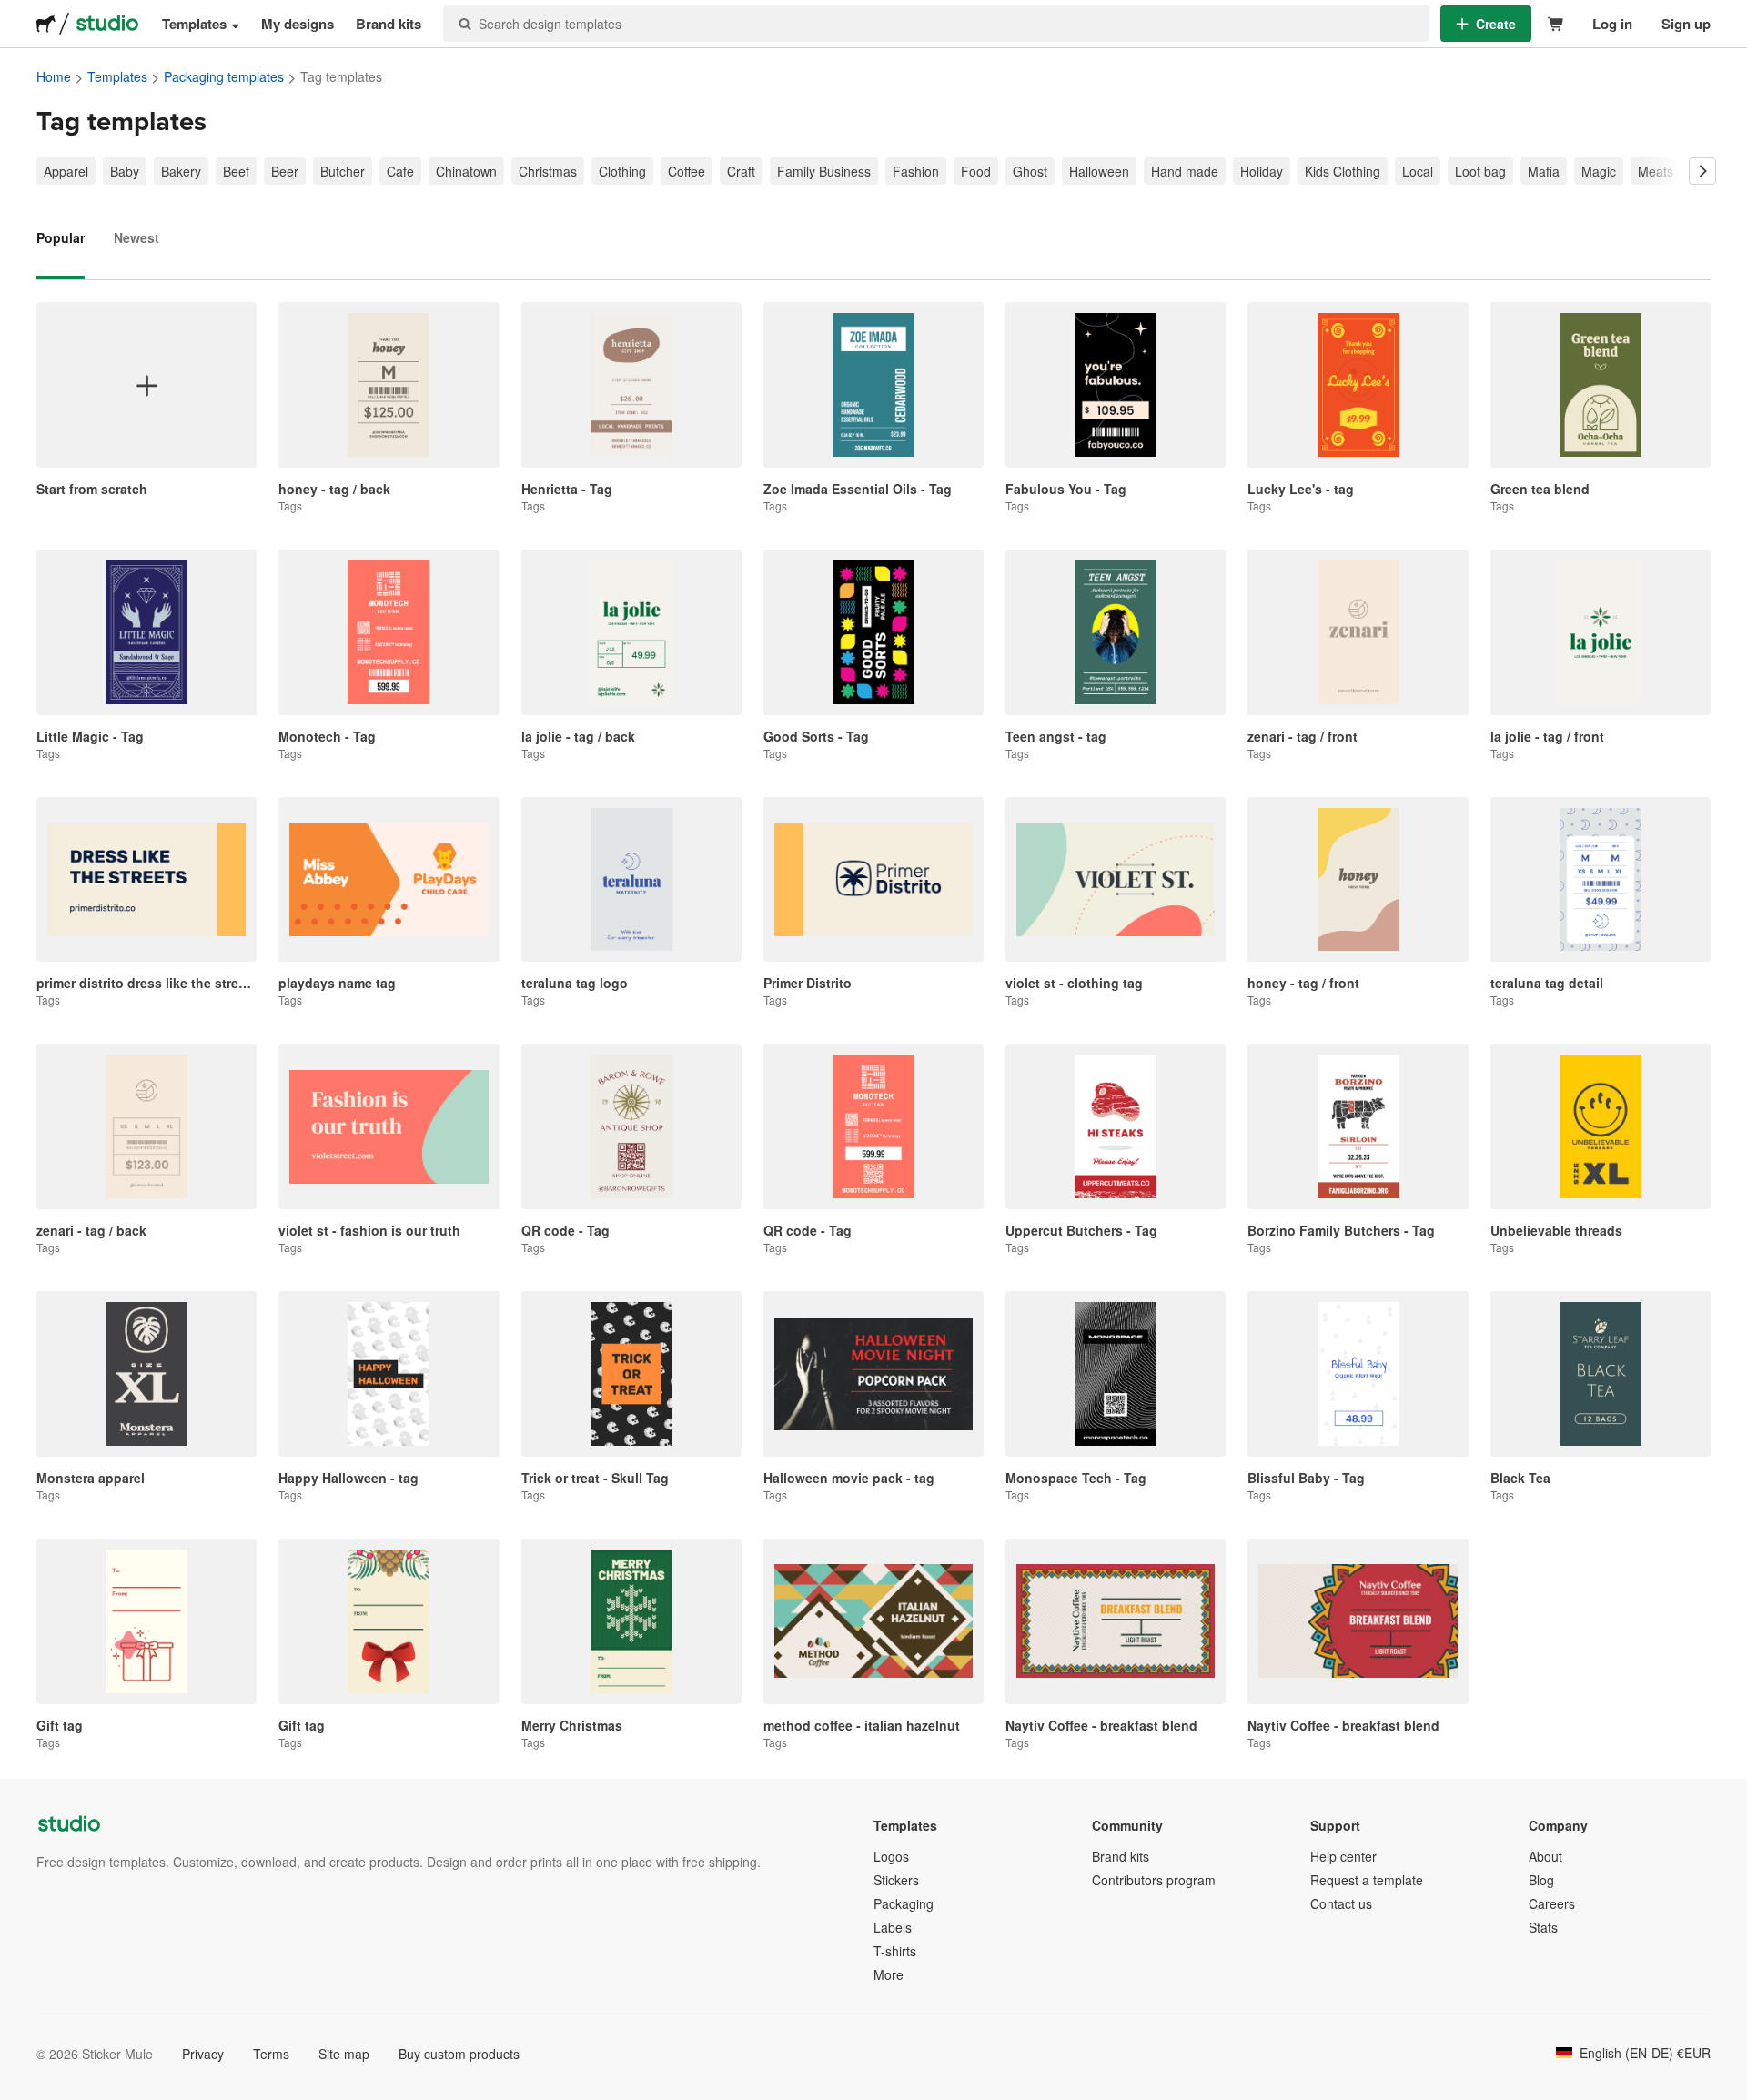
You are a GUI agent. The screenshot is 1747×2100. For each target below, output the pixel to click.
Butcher (343, 171)
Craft (741, 171)
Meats (1656, 171)
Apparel (66, 171)
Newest (136, 237)
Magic (1599, 171)
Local (1418, 171)
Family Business (824, 171)
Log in (1612, 24)
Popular (61, 237)
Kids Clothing (1343, 171)
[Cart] (1556, 24)
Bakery (181, 171)
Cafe (400, 171)
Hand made (1185, 171)
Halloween (1099, 171)
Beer (285, 171)
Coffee (687, 171)
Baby (125, 171)
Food (976, 171)
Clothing (622, 171)
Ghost (1030, 171)
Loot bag (1480, 171)
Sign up (1686, 24)
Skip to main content (14, 14)
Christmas (548, 171)
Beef (236, 171)
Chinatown (466, 171)
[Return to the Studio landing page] (107, 24)
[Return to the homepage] (46, 24)
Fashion (916, 171)
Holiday (1262, 171)
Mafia (1544, 171)
